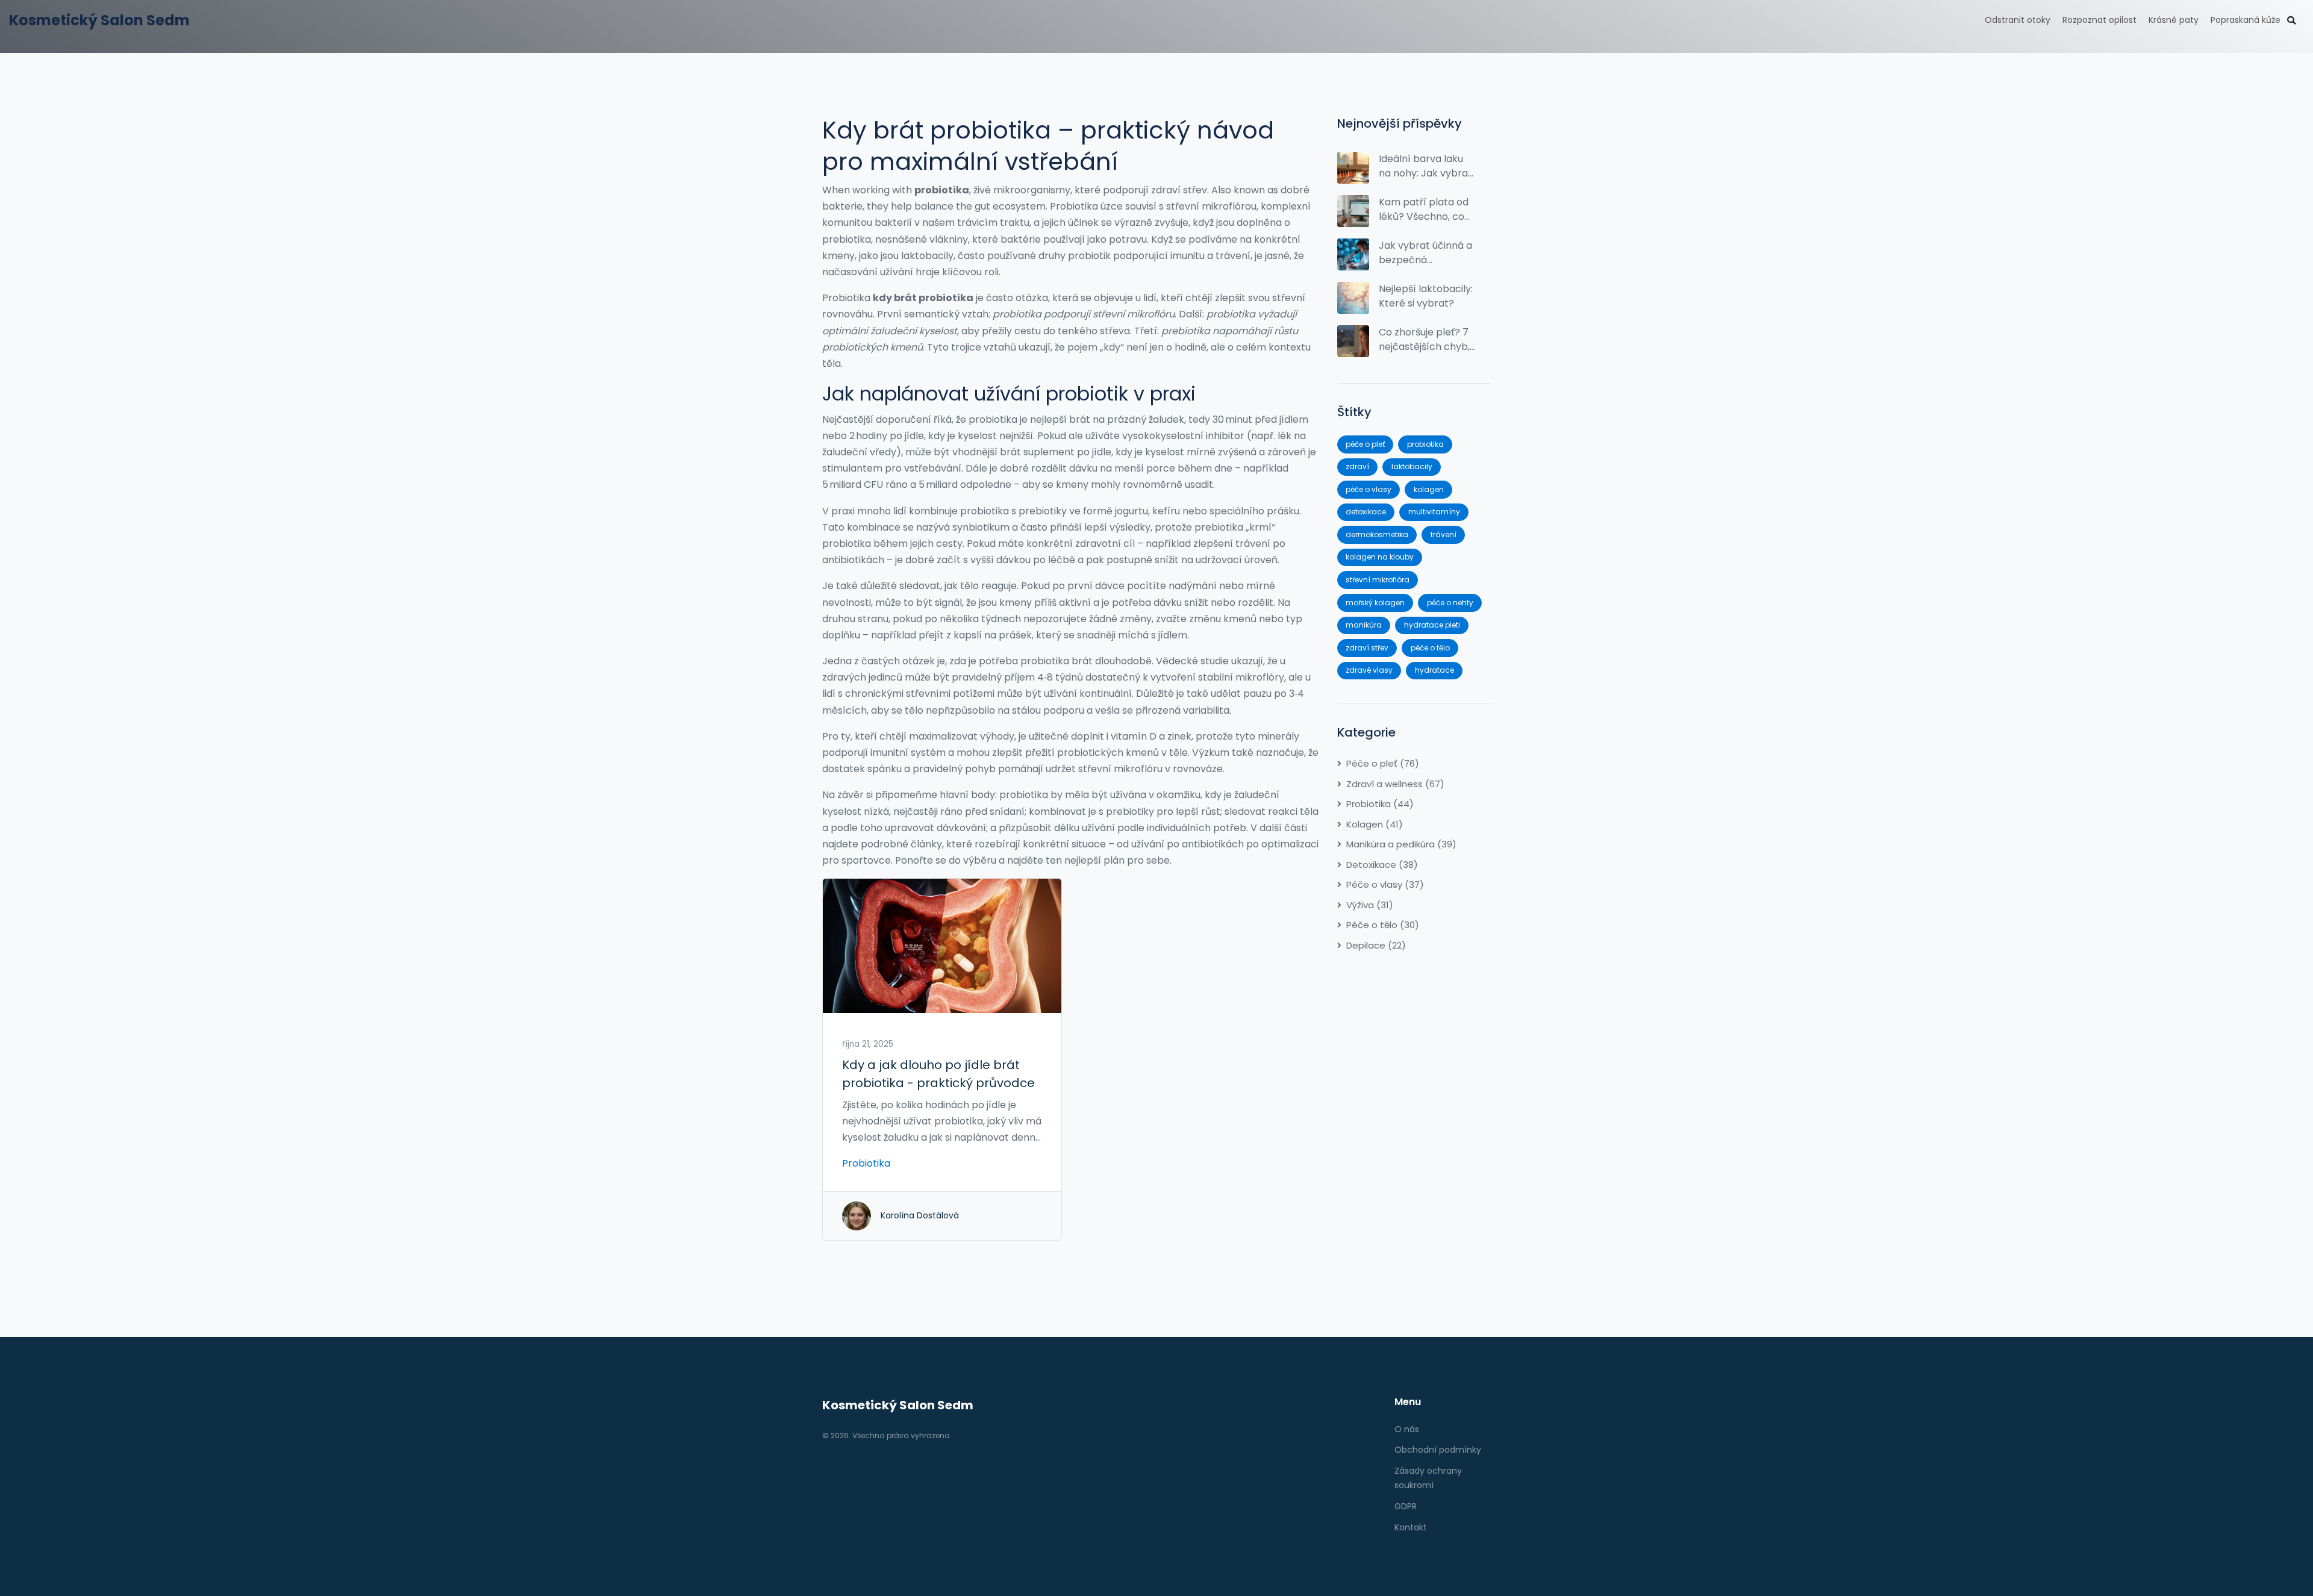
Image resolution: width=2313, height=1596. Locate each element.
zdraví (1357, 466)
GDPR (1406, 1506)
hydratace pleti (1432, 625)
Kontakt (1411, 1527)
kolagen (1429, 489)
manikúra (1364, 625)
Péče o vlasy (1385, 884)
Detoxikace (1382, 865)
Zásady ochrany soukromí (1428, 1478)
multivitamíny (1434, 512)
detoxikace (1366, 512)
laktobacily (1412, 466)
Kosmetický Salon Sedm (99, 20)
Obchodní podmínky (1438, 1450)
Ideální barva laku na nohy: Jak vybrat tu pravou (1425, 166)
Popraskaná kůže (2246, 20)
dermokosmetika (1377, 535)
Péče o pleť (1383, 763)
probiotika (1425, 444)
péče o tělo (1430, 648)
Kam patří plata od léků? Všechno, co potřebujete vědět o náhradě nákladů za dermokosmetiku (1426, 210)
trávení (1444, 535)
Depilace (1376, 945)
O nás (1407, 1429)
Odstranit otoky (2018, 20)
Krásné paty (2174, 20)
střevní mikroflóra (1378, 580)
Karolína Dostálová (920, 1215)
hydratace (1434, 670)
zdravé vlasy (1369, 670)
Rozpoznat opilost (2099, 20)
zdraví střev (1367, 648)
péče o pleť (1365, 444)
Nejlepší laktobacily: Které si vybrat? (1426, 296)
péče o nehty (1450, 603)
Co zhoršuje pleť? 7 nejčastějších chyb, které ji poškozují (1424, 340)
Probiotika (866, 1163)
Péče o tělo (1383, 925)
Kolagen (1375, 824)
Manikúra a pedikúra (1401, 844)
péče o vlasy (1369, 489)
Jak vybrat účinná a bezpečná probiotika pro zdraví (1425, 253)
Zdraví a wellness (1395, 784)
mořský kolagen (1375, 603)
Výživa (1370, 905)
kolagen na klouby (1380, 557)
